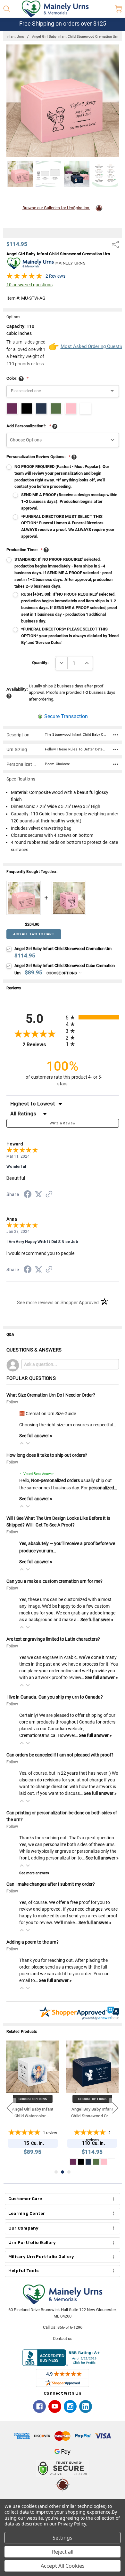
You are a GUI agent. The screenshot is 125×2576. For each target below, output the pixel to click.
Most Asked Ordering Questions (90, 346)
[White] (88, 2162)
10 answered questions (29, 285)
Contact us (63, 2338)
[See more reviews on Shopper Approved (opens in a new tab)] (49, 1195)
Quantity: (40, 663)
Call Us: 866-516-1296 (63, 2327)
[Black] (112, 2162)
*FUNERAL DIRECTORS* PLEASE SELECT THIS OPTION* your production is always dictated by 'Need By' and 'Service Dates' (70, 636)
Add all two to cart (34, 934)
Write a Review (63, 1123)
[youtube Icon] (55, 2406)
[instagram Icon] (70, 2406)
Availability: (17, 689)
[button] (22, 1443)
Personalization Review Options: (38, 457)
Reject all (63, 2552)
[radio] (92, 1017)
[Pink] (81, 2162)
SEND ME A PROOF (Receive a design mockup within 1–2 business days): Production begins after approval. (69, 501)
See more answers (34, 1873)
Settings (63, 2538)
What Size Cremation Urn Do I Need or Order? (51, 1395)
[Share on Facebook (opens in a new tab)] (28, 1195)
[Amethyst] (96, 2162)
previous (10, 2108)
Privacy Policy (72, 2524)
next (115, 2108)
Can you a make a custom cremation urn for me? (54, 1581)
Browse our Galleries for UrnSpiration (56, 208)
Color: (17, 378)
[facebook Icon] (39, 2406)
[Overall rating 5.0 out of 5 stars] (24, 278)
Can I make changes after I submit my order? (51, 1884)
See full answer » (36, 1436)
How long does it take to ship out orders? (47, 1455)
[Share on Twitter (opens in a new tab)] (38, 1195)
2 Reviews (55, 276)
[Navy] (104, 2162)
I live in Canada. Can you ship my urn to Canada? (55, 1697)
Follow (12, 1402)
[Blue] (73, 2162)
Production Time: (25, 550)
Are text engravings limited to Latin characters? (53, 1639)
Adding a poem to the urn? (33, 1942)
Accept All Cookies (63, 2566)
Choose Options (62, 973)
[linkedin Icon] (86, 2406)
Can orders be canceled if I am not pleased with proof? (60, 1755)
